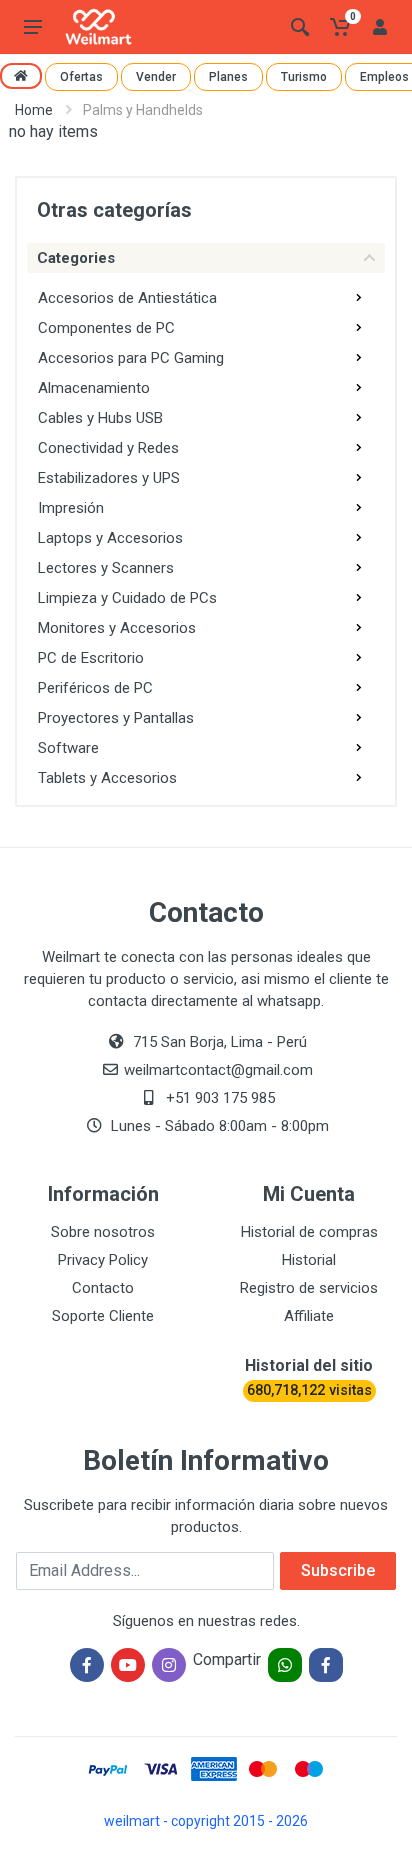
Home (34, 110)
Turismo (304, 77)
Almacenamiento (94, 388)
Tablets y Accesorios (107, 778)
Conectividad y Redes (108, 448)
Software (68, 748)
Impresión (71, 508)
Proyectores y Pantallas (116, 718)
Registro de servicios (309, 1288)
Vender (156, 77)
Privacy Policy (103, 1260)
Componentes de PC (106, 328)
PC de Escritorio (91, 658)
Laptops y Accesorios (110, 538)
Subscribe (338, 1570)
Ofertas (81, 77)
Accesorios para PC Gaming (131, 358)
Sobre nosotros (103, 1232)
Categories (76, 258)
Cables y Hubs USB (100, 418)
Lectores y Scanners (106, 568)
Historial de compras (309, 1232)
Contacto (103, 1288)
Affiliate (309, 1316)
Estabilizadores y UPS (109, 478)
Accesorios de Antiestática (127, 298)
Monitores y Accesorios (117, 628)
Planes (228, 77)
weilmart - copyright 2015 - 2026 (206, 1821)
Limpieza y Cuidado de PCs (127, 598)
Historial (309, 1260)
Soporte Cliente (103, 1316)
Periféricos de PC (95, 688)
